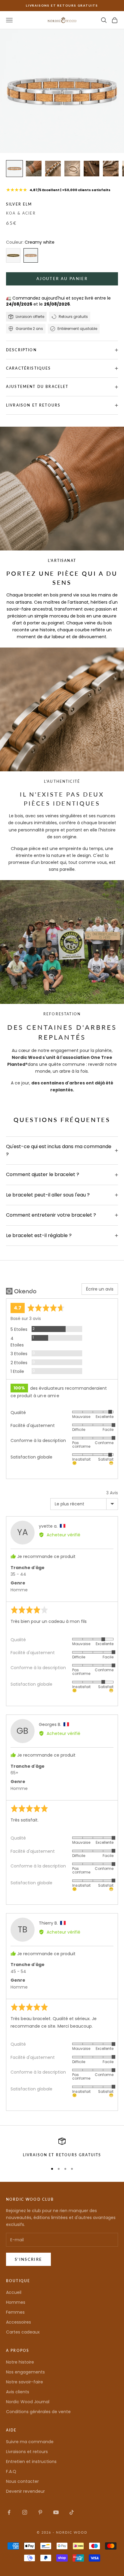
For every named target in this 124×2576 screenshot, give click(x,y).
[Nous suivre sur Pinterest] (40, 2512)
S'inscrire (28, 2259)
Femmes (15, 2312)
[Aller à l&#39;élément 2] (34, 169)
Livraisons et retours (27, 2452)
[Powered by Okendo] (21, 1291)
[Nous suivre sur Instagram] (25, 2512)
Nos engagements (25, 2372)
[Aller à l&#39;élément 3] (53, 169)
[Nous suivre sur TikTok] (72, 2512)
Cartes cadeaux (23, 2332)
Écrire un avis (100, 1289)
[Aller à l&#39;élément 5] (91, 169)
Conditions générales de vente (38, 2412)
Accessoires (19, 2322)
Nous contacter (22, 2481)
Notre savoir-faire (25, 2382)
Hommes (16, 2302)
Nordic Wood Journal (28, 2402)
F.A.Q (11, 2471)
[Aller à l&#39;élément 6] (111, 169)
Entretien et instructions (31, 2462)
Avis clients (18, 2392)
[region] (62, 2148)
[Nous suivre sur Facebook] (9, 2512)
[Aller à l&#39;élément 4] (72, 169)
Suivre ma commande (30, 2442)
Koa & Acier (21, 213)
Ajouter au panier (62, 279)
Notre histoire (20, 2362)
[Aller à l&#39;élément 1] (14, 169)
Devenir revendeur (25, 2491)
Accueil (14, 2292)
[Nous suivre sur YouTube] (56, 2512)
